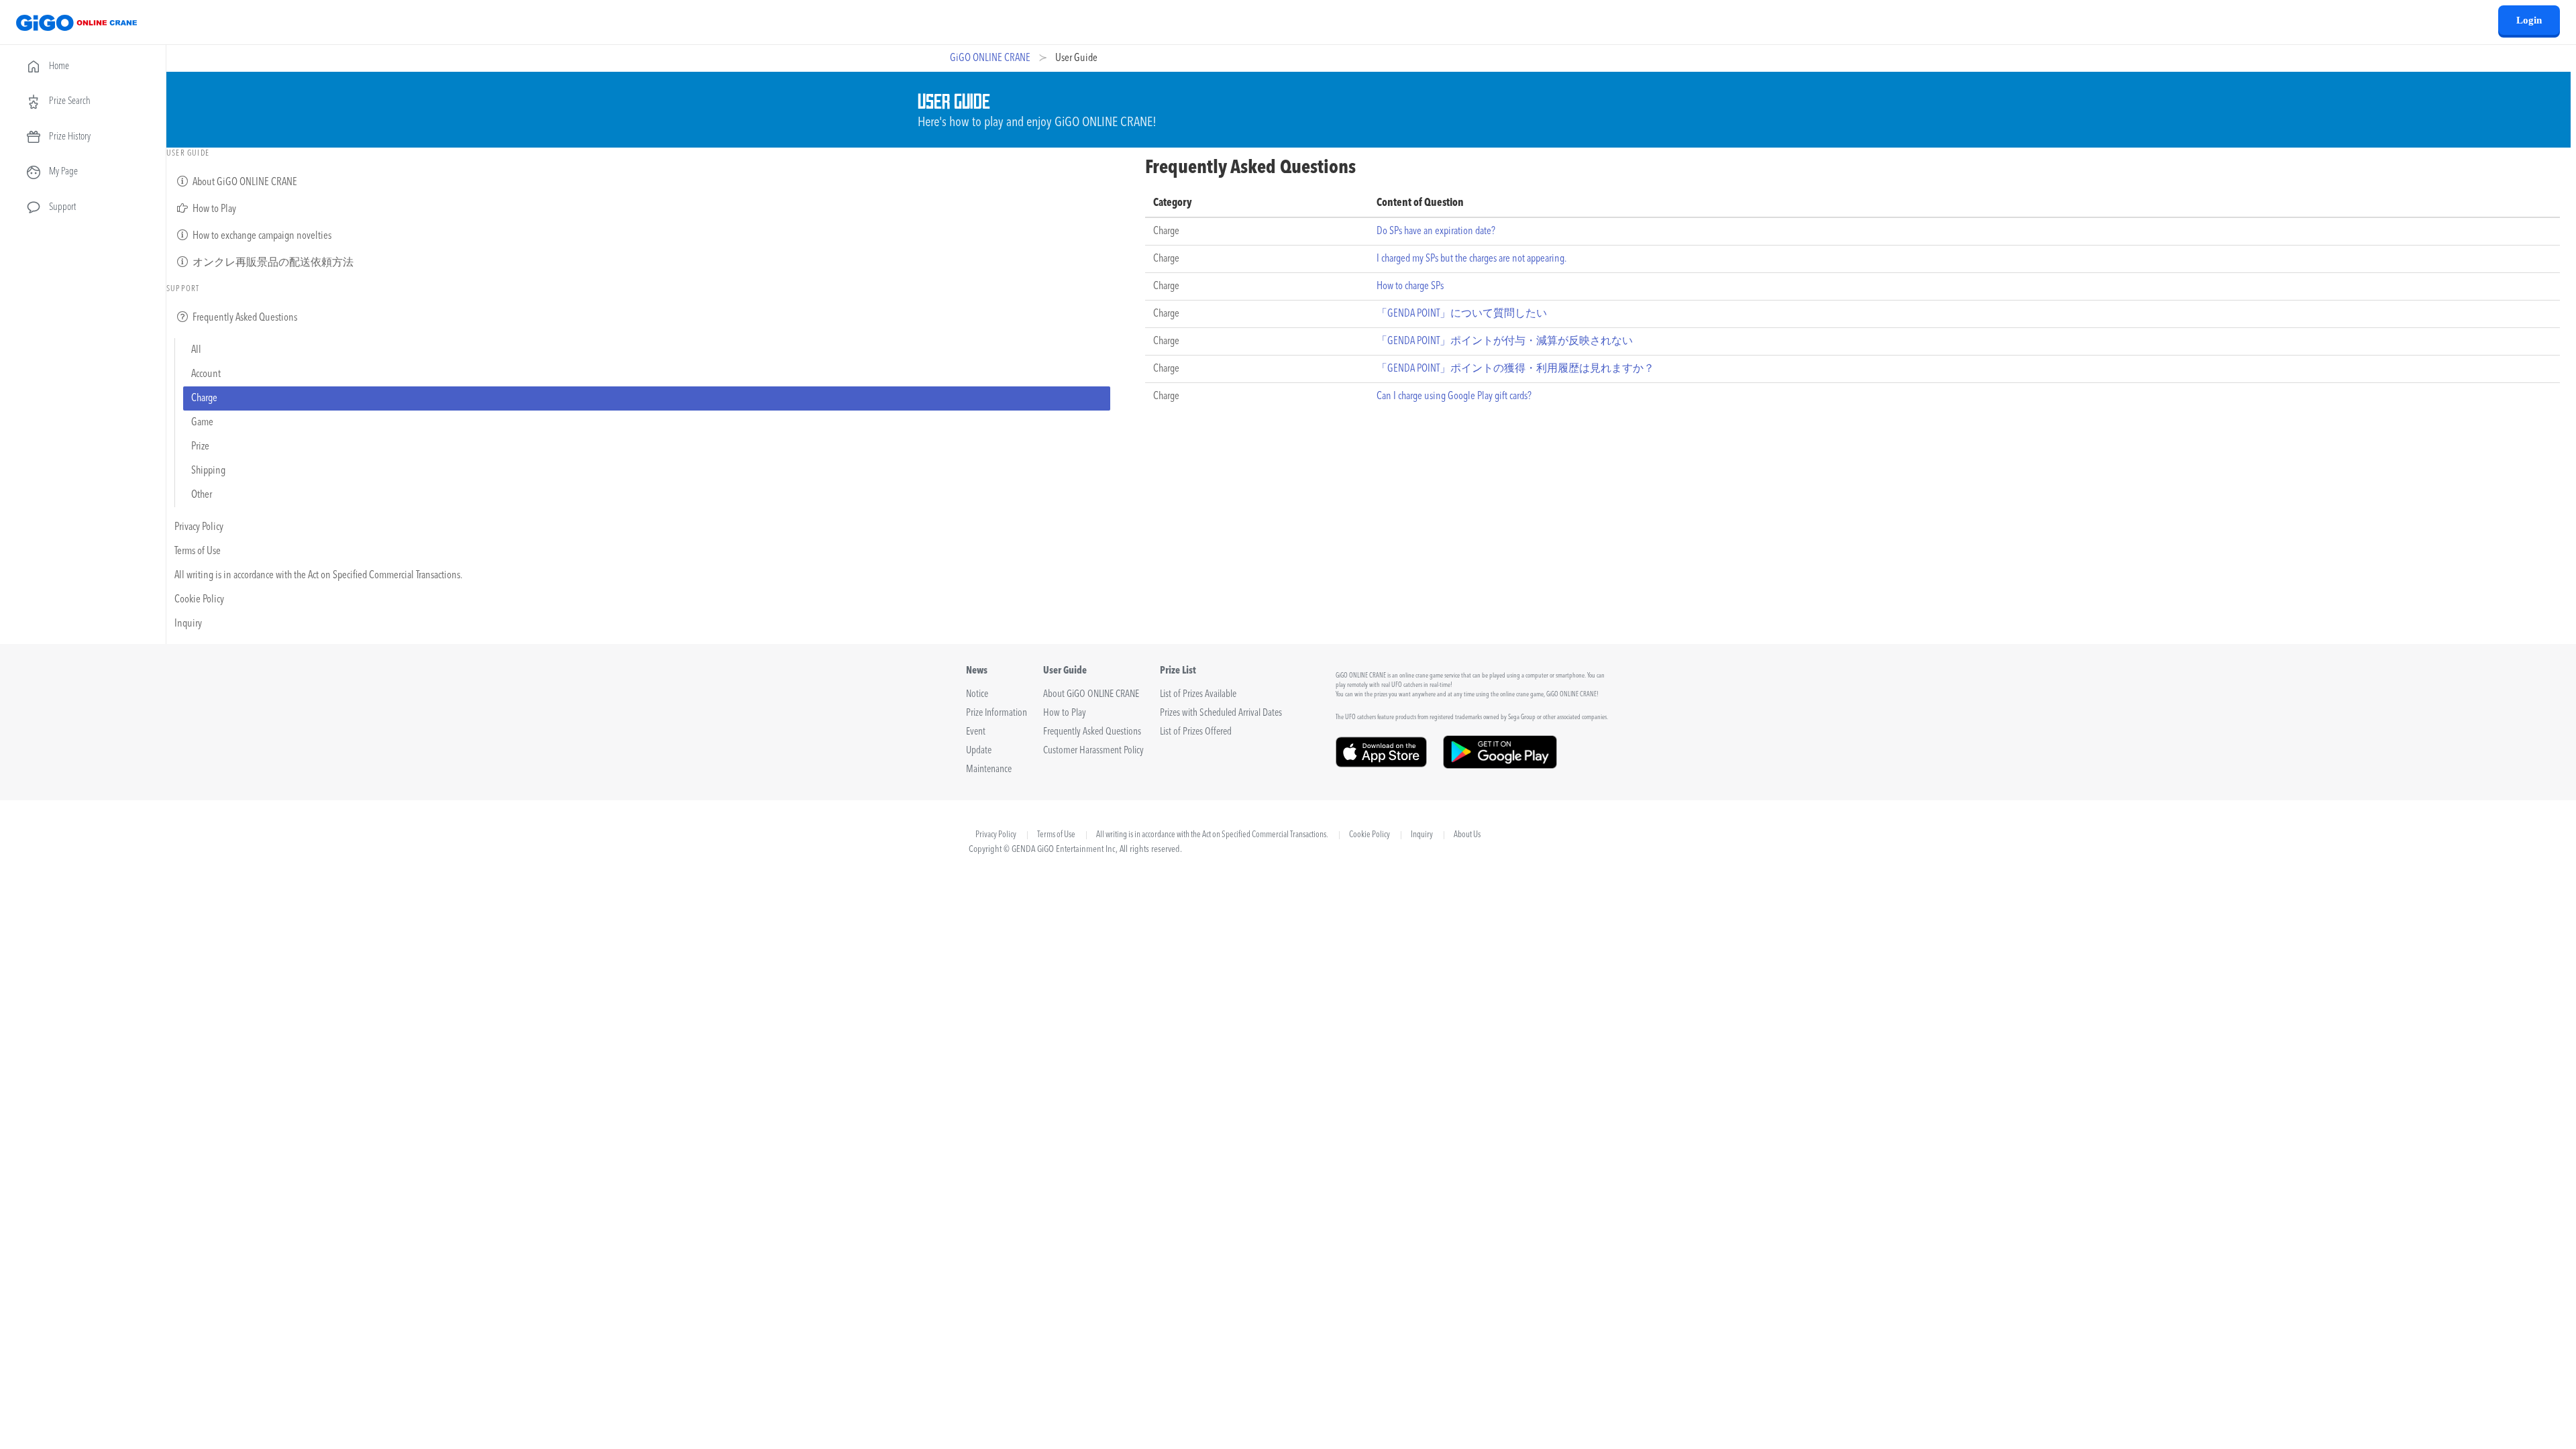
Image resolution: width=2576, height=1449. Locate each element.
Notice (977, 695)
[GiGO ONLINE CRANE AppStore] (1381, 764)
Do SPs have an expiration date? (1436, 231)
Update (979, 751)
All (196, 350)
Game (202, 423)
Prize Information (997, 713)
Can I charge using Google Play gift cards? (1454, 396)
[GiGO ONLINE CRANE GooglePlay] (1500, 764)
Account (206, 374)
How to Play (213, 209)
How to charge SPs (1410, 286)
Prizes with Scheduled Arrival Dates (1221, 713)
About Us (1467, 835)
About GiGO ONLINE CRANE (244, 182)
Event (976, 732)
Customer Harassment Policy (1093, 751)
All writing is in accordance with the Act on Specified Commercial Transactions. (318, 576)
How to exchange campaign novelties (261, 236)
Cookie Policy (199, 600)
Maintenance (989, 770)
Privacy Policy (199, 527)
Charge (204, 398)
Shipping (208, 471)
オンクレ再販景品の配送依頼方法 (272, 263)
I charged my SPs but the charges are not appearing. (1471, 259)
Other (202, 495)
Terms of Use (198, 551)
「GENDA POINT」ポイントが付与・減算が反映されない (1505, 341)
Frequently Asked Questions (244, 318)
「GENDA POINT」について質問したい (1462, 314)
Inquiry (188, 624)
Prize (200, 447)
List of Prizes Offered (1196, 732)
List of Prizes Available (1198, 695)
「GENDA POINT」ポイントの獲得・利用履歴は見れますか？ (1515, 369)
